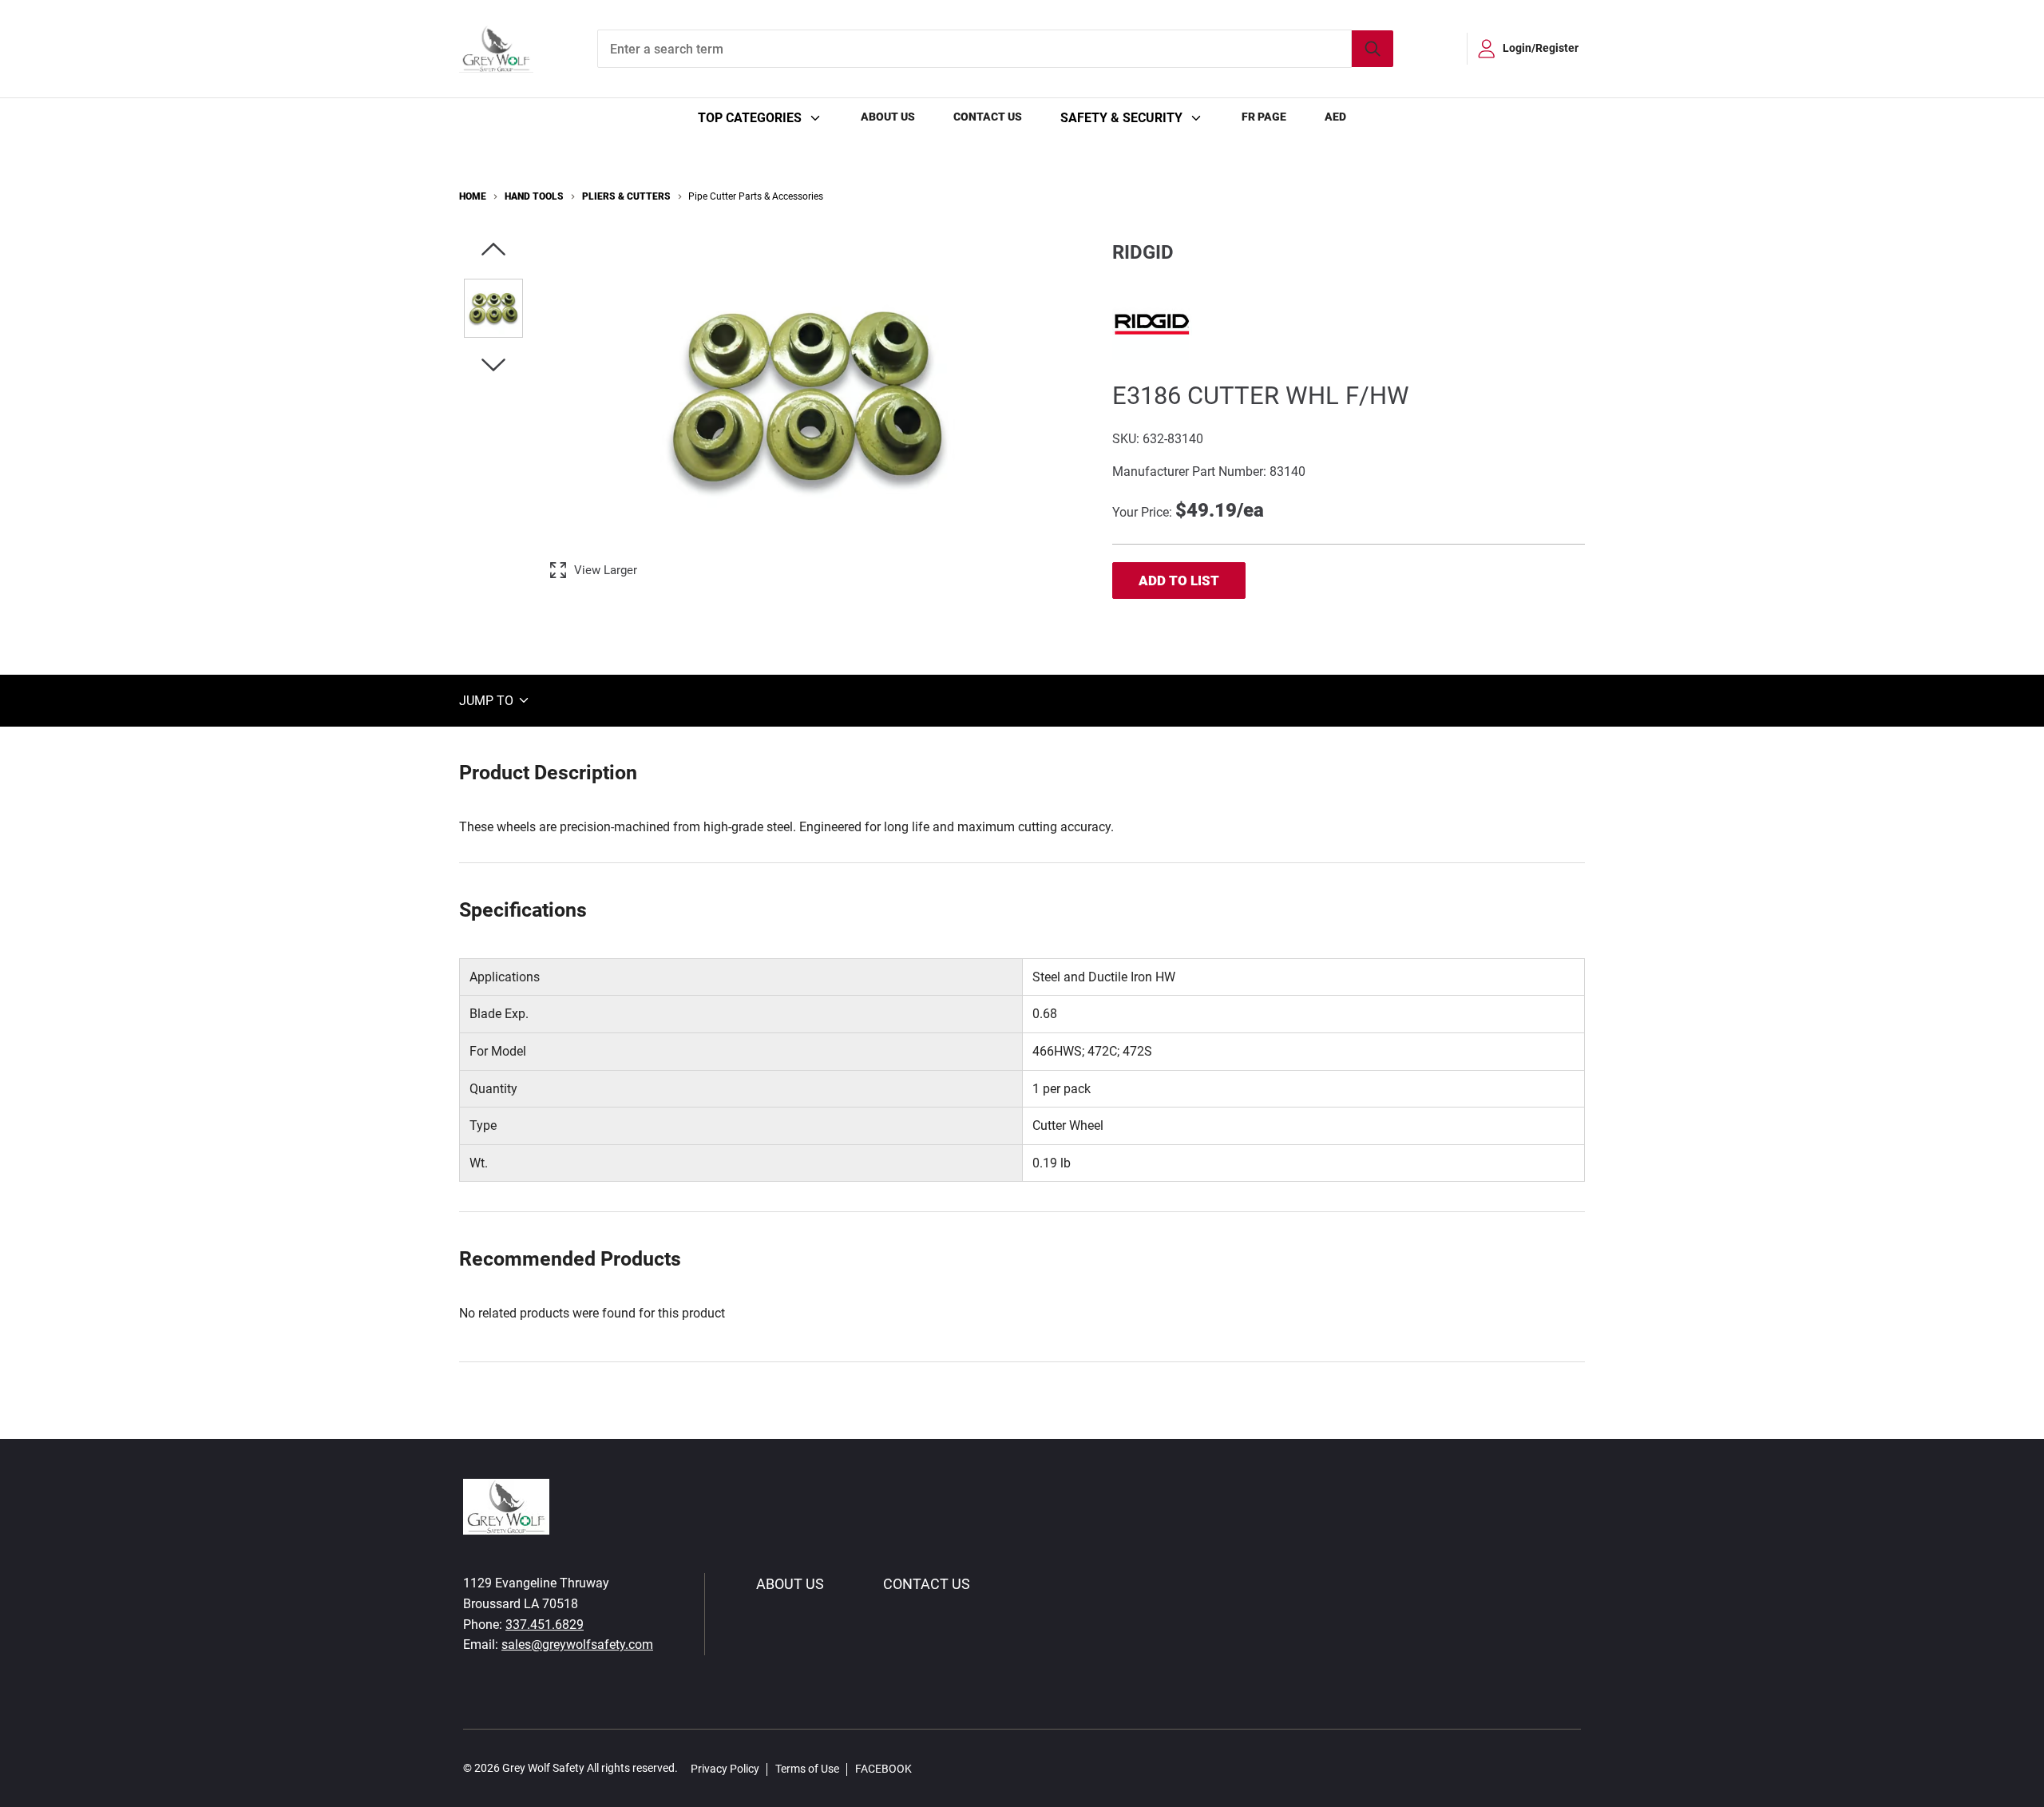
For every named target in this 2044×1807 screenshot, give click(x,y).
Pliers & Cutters (626, 196)
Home (473, 196)
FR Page (1264, 117)
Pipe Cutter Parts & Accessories (756, 196)
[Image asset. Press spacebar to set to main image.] (493, 308)
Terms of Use (807, 1769)
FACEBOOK (883, 1769)
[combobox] (995, 49)
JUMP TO (488, 700)
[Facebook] (933, 1768)
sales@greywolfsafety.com (577, 1645)
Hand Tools (534, 196)
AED (1335, 117)
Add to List (1179, 581)
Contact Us (988, 117)
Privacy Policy (725, 1769)
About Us (888, 117)
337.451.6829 (545, 1625)
